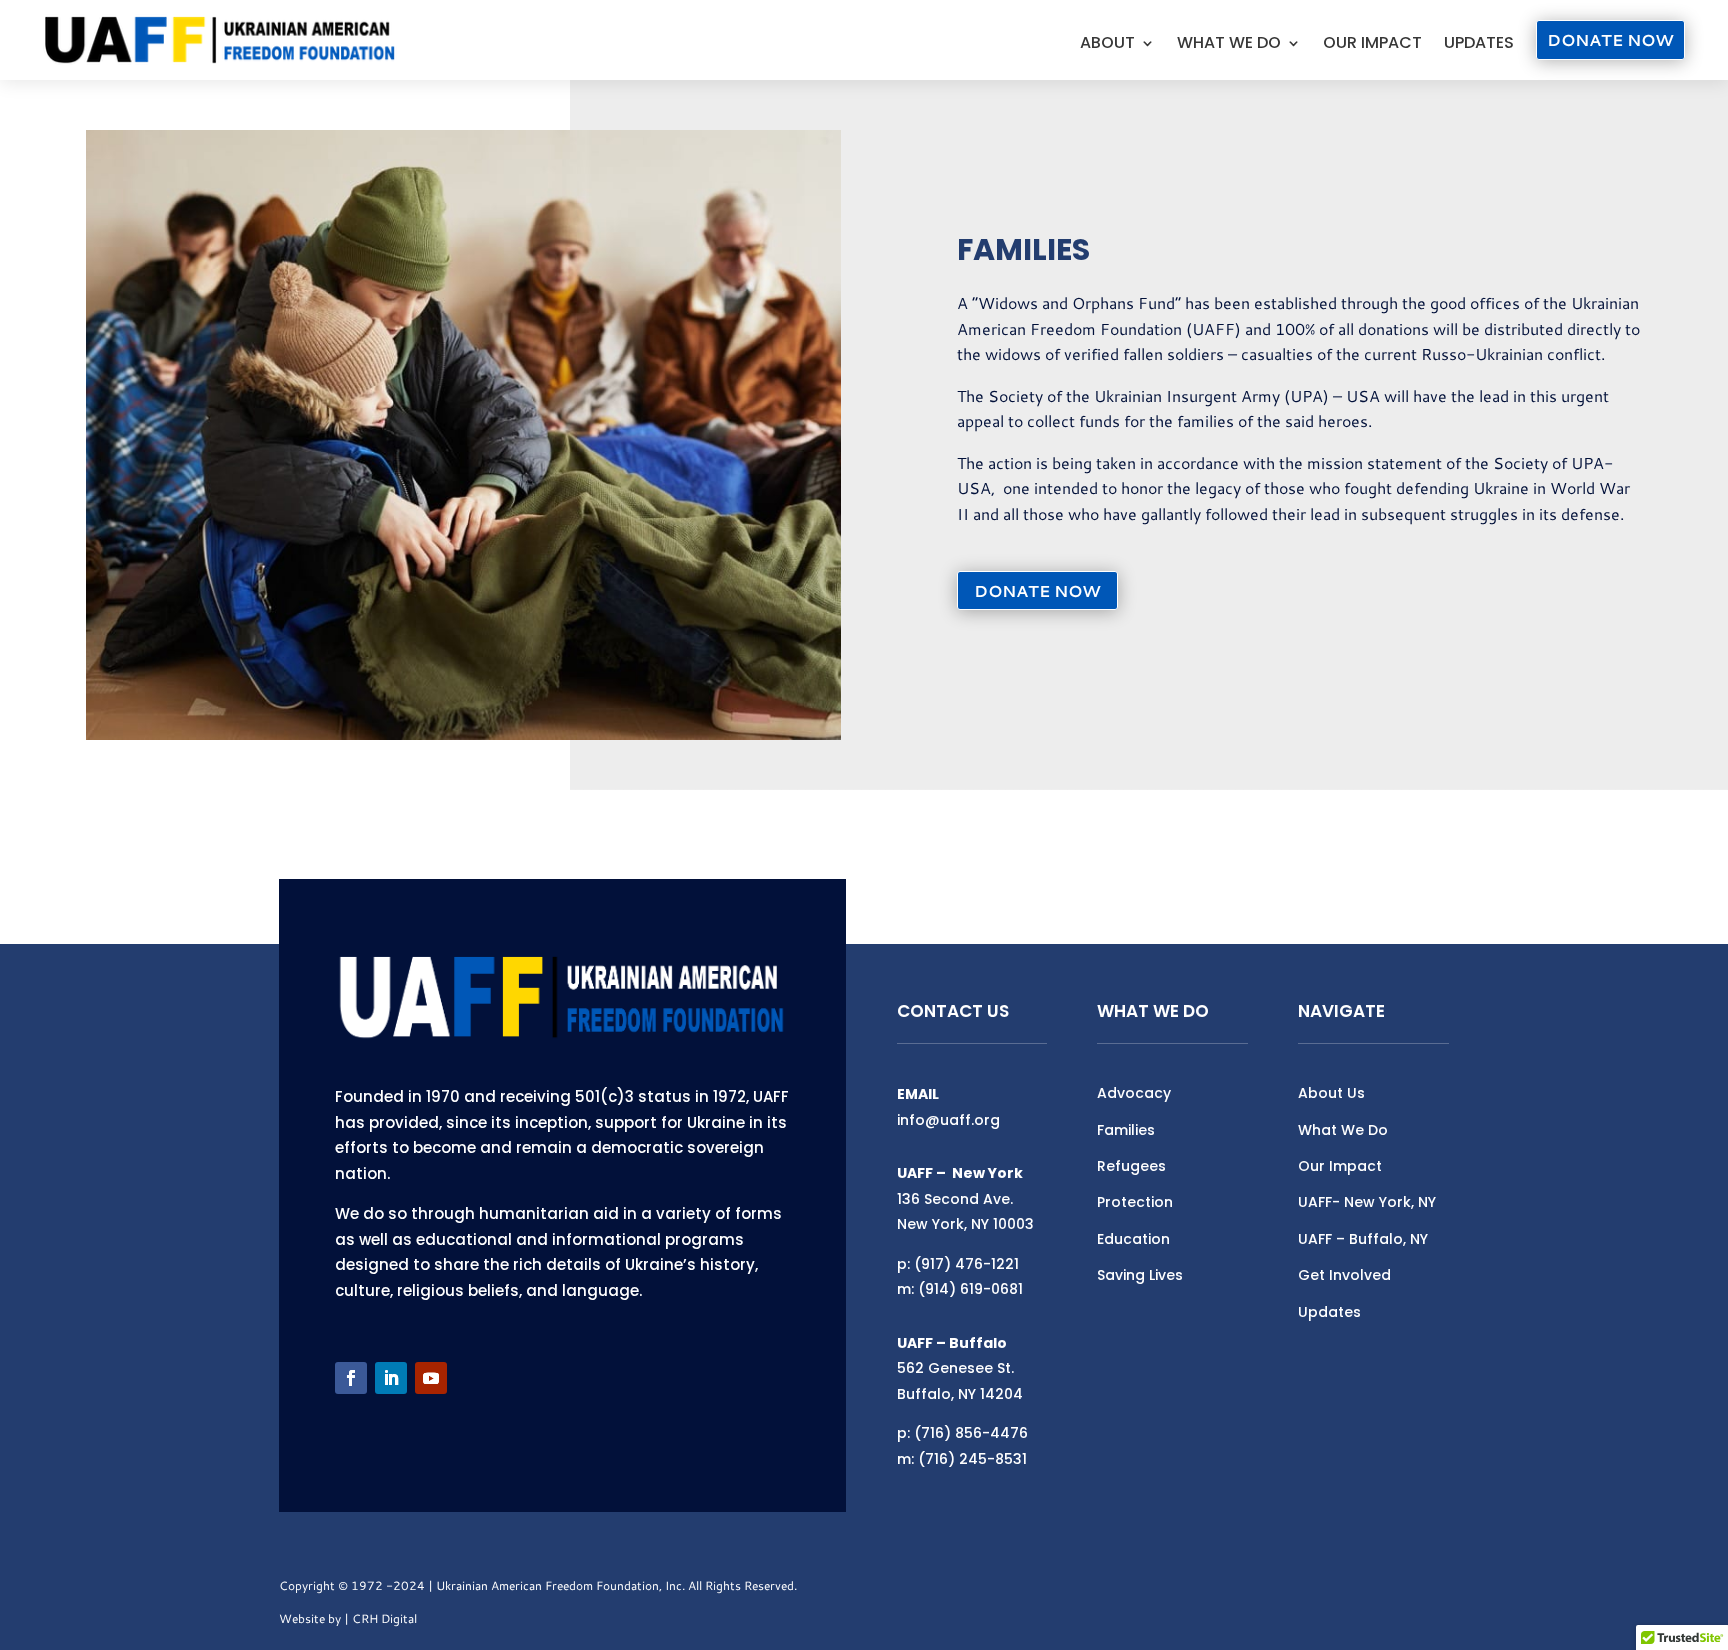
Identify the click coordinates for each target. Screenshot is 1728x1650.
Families (1126, 1130)
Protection (1135, 1202)
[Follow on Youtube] (431, 1378)
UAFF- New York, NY (1367, 1202)
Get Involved (1344, 1275)
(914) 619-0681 (970, 1289)
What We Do (1229, 45)
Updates (1479, 45)
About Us (1331, 1093)
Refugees (1131, 1166)
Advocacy (1134, 1093)
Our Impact (1372, 45)
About (1107, 45)
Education (1133, 1239)
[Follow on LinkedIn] (391, 1378)
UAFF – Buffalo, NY (1363, 1239)
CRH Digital (384, 1618)
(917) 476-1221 (966, 1264)
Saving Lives (1140, 1275)
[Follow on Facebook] (351, 1378)
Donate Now (1610, 39)
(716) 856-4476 (971, 1433)
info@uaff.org (948, 1120)
